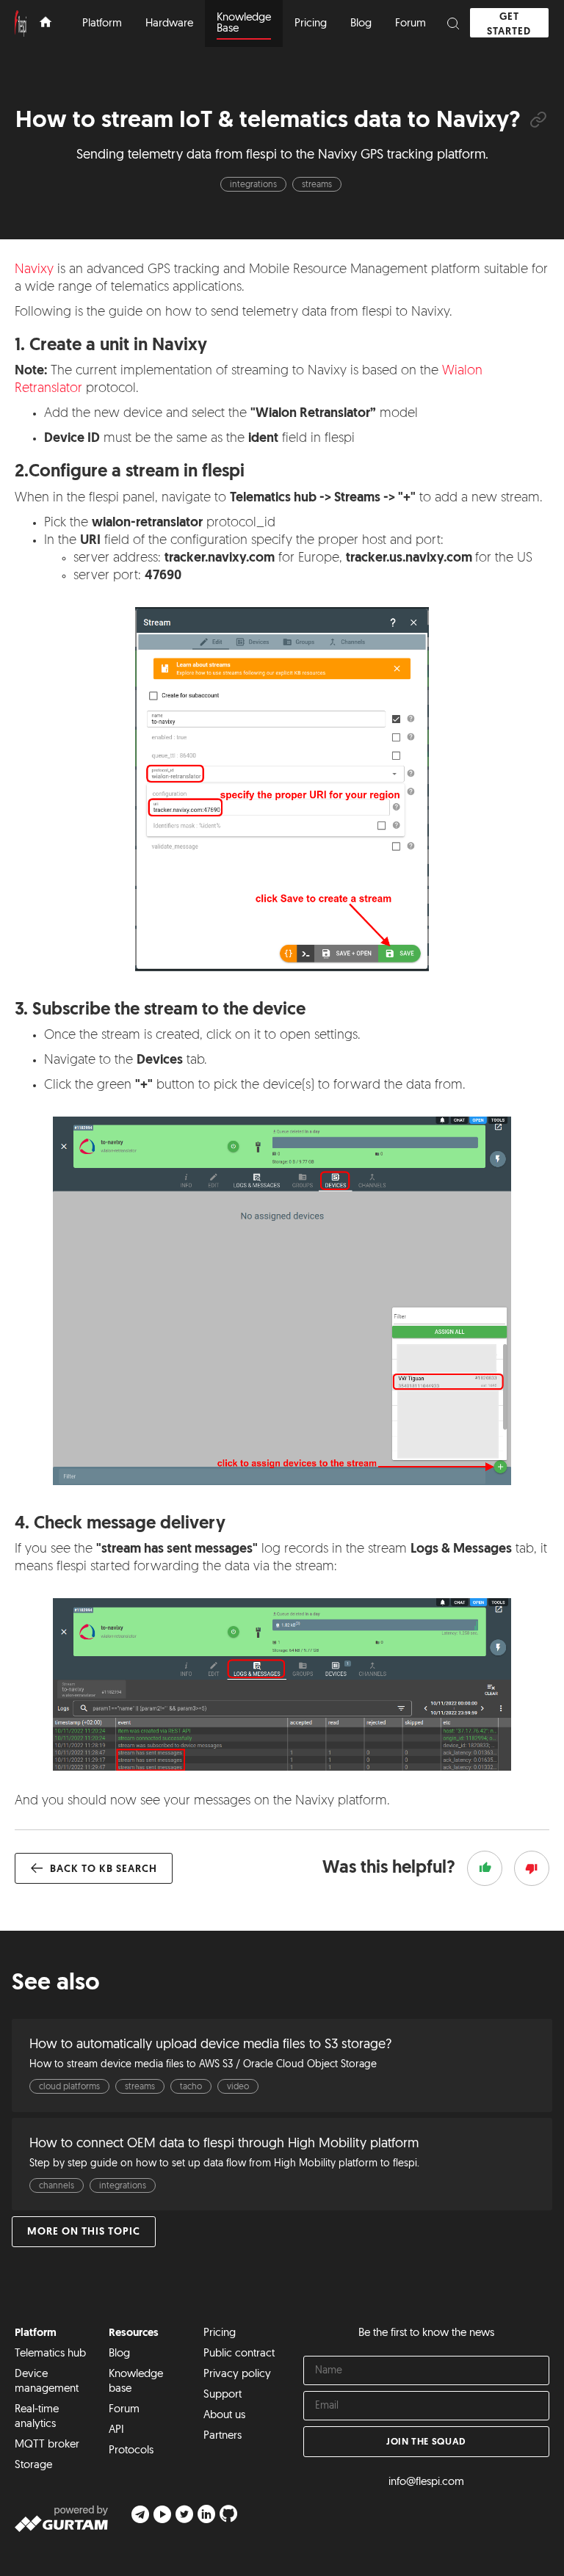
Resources (134, 2333)
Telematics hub (50, 2354)
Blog (119, 2354)
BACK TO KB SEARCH (102, 1869)
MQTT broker (47, 2445)
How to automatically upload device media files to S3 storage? (210, 2045)
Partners (223, 2436)
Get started (509, 25)
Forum (124, 2410)
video (238, 2087)
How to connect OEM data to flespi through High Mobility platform (224, 2144)
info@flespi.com (426, 2482)
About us (224, 2416)
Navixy (34, 270)
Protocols (131, 2451)
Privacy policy (237, 2374)
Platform (36, 2333)
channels (57, 2186)
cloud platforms (69, 2087)
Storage (33, 2466)
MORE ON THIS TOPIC (84, 2232)
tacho (191, 2087)
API (116, 2430)
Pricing (220, 2333)
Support (223, 2395)
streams (317, 185)
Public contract (239, 2354)
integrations (253, 185)
